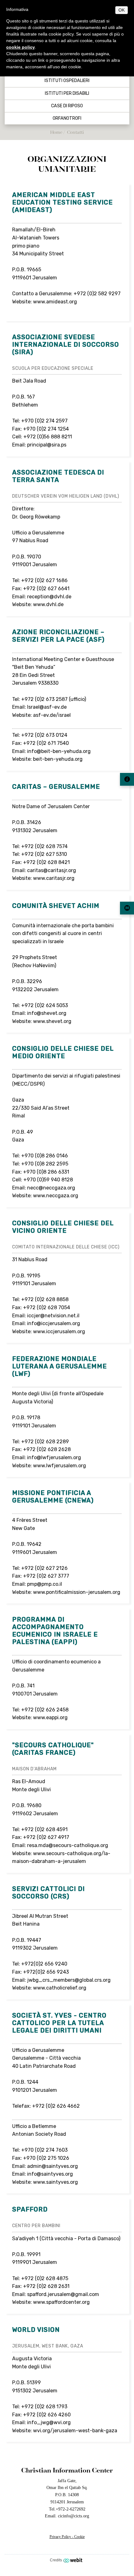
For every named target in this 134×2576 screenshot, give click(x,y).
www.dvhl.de (48, 604)
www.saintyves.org (55, 2182)
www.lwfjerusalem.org (60, 1466)
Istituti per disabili (67, 94)
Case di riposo (67, 106)
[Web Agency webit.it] (74, 2560)
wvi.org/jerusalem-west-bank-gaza (75, 2431)
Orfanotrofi (67, 118)
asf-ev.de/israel (52, 715)
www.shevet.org (52, 1021)
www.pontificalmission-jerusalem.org (77, 1592)
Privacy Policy (60, 2537)
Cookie (79, 2537)
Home (56, 132)
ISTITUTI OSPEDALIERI (67, 81)
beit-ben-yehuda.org (58, 759)
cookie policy (21, 47)
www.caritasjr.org (54, 878)
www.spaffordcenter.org (61, 2302)
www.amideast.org (55, 302)
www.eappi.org (50, 1717)
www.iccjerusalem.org (59, 1331)
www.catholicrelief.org (60, 1988)
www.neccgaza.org (56, 1196)
